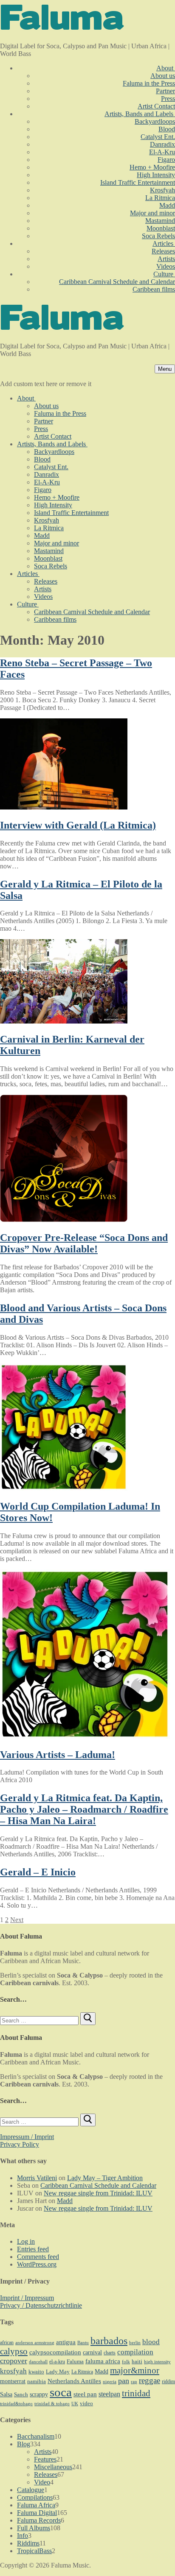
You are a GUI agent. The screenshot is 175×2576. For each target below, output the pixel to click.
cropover (14, 2361)
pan (124, 2381)
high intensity (157, 2362)
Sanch (21, 2394)
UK (75, 2404)
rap (134, 2381)
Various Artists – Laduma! (58, 1755)
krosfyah (13, 2371)
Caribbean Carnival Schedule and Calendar (98, 2185)
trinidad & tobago (52, 2404)
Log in (26, 2241)
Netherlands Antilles (74, 2381)
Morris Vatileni (37, 2178)
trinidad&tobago (16, 2404)
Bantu (83, 2343)
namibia (37, 2381)
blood (151, 2342)
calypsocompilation (55, 2352)
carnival (92, 2352)
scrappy (39, 2394)
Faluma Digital (37, 2513)
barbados (109, 2341)
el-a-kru (57, 2362)
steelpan (109, 2394)
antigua (66, 2342)
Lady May (58, 2372)
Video (42, 2482)
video (86, 2403)
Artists (43, 2452)
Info (23, 2536)
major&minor (135, 2370)
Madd (65, 2201)
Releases (46, 2474)
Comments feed (38, 2257)
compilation (135, 2352)
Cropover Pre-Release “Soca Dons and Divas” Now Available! (84, 1243)
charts (110, 2353)
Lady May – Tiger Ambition (105, 2178)
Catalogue (31, 2490)
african (7, 2342)
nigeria (110, 2382)
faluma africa (103, 2361)
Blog (24, 2444)
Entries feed (33, 2249)
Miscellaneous (53, 2467)
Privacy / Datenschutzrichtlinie (41, 2305)
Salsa (6, 2394)
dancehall (38, 2362)
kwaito (36, 2372)
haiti (137, 2362)
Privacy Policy (20, 2144)
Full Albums (34, 2528)
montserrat (13, 2381)
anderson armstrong (35, 2343)
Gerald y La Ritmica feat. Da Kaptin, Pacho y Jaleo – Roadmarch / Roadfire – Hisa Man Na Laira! (84, 1809)
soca (61, 2392)
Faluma (75, 2362)
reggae (150, 2380)
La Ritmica (82, 2372)
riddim (168, 2381)
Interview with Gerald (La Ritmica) (78, 825)
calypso (14, 2351)
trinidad (136, 2393)
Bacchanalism (36, 2436)
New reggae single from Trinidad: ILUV (98, 2193)
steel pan (85, 2394)
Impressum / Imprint (27, 2137)
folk (126, 2362)
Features (45, 2459)
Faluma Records (39, 2520)
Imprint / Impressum (27, 2298)
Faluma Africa (36, 2505)
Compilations (35, 2497)
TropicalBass (34, 2551)
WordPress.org (37, 2264)
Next (17, 1920)
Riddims (28, 2543)
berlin (135, 2343)
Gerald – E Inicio (38, 1872)
